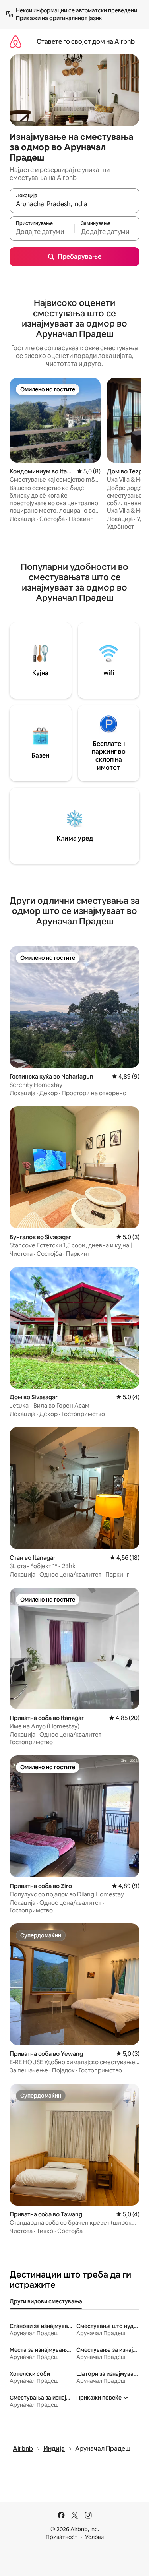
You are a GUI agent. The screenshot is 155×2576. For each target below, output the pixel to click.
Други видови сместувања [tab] (46, 2301)
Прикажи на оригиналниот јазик (59, 18)
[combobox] (75, 204)
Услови (94, 2537)
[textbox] (42, 232)
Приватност (62, 2537)
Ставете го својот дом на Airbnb (86, 42)
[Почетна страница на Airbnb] (15, 42)
